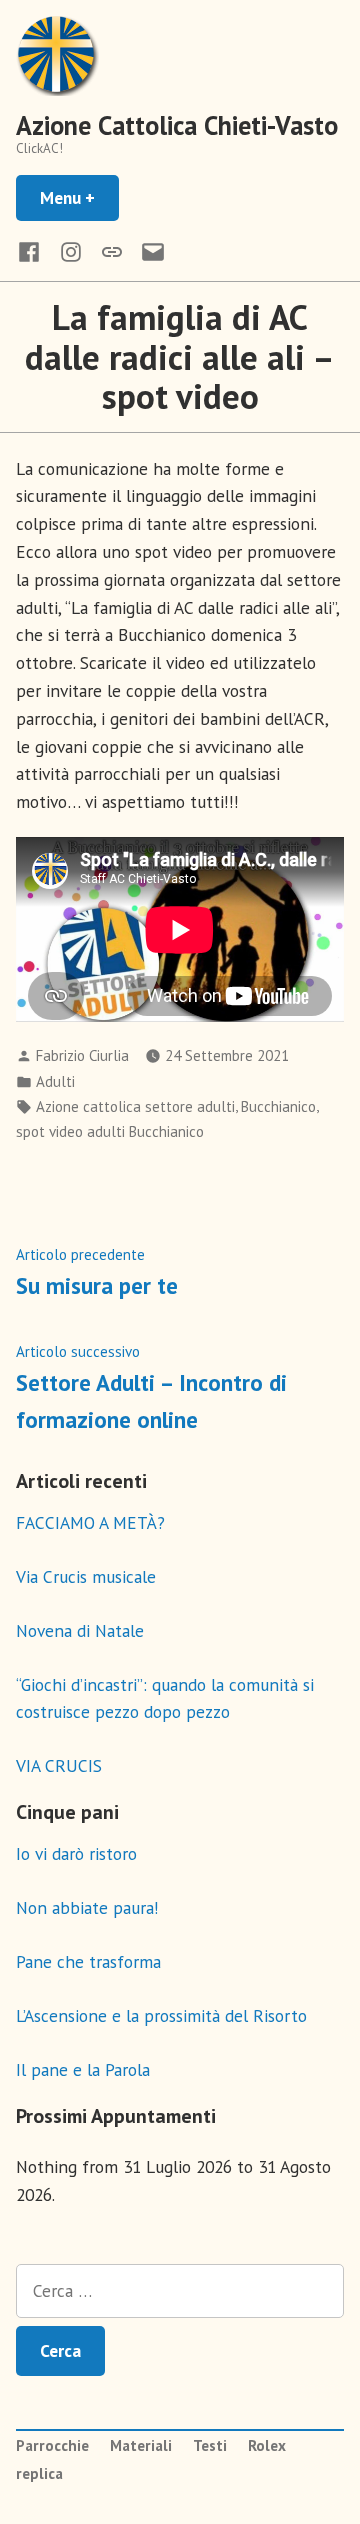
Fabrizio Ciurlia (82, 1055)
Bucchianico (278, 1106)
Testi (210, 2445)
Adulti (55, 1081)
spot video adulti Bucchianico (110, 1131)
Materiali (141, 2445)
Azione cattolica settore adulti (135, 1106)
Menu (79, 197)
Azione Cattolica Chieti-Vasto (177, 125)
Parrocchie (52, 2445)
